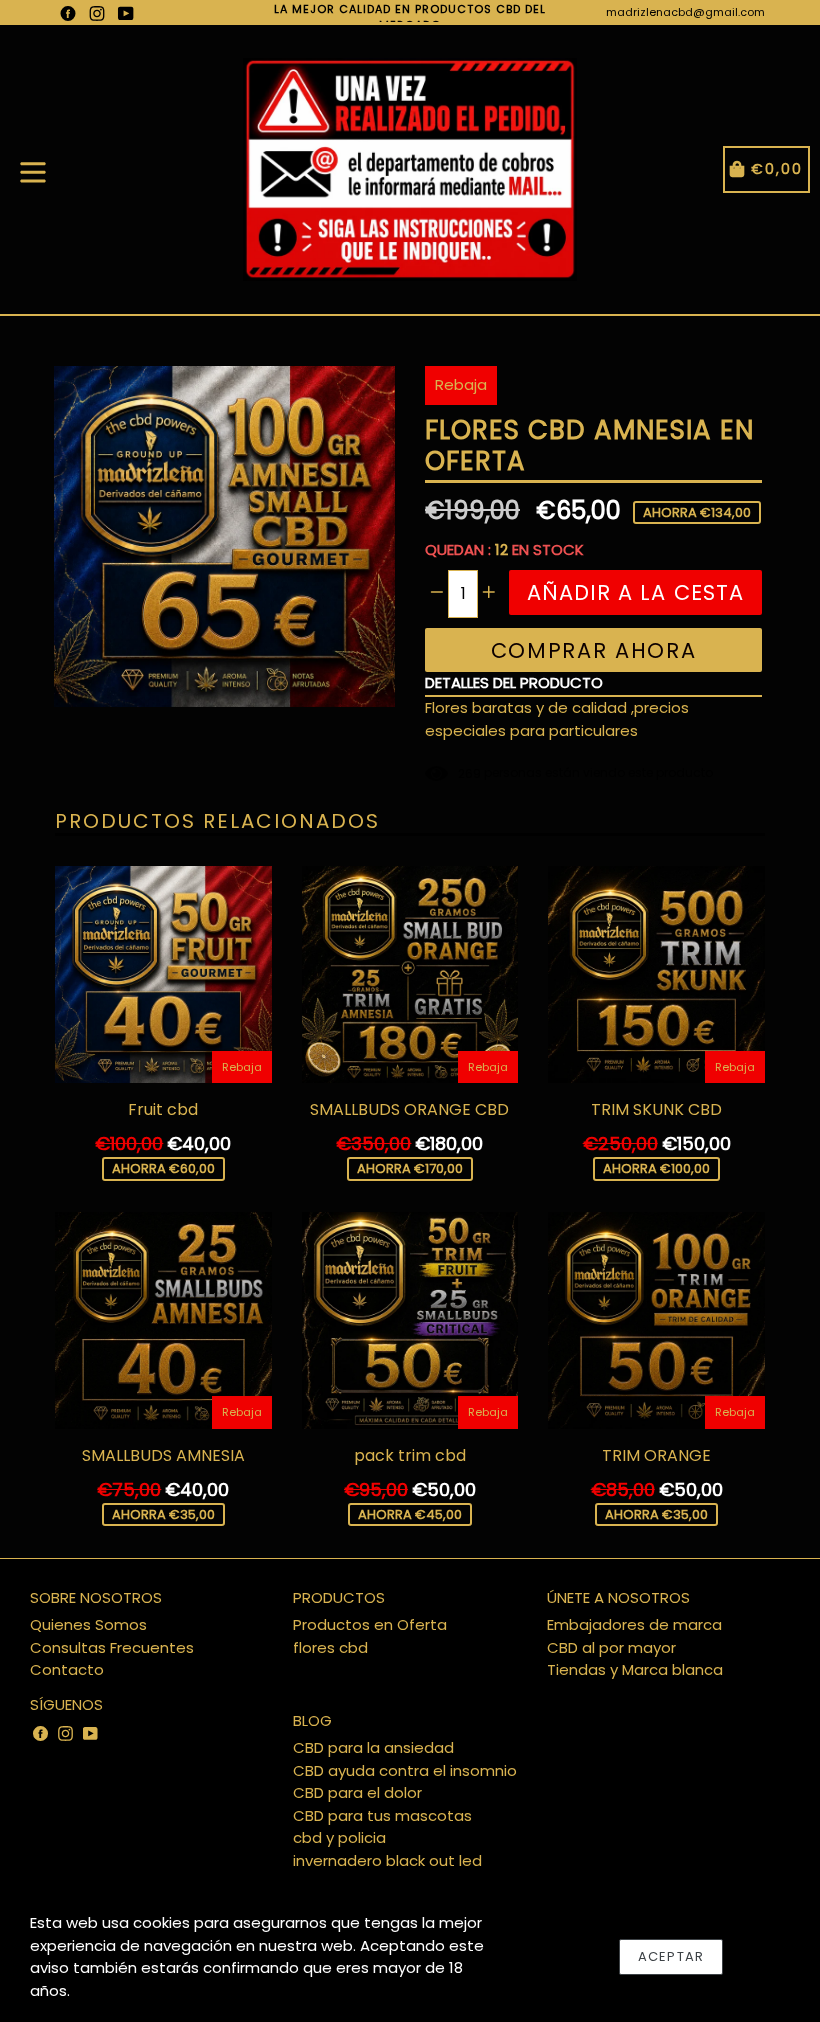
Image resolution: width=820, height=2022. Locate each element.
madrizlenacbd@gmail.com (685, 12)
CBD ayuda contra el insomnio (405, 1770)
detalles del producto (514, 682)
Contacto (67, 1669)
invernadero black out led (387, 1860)
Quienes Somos (88, 1624)
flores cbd (330, 1647)
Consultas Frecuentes (112, 1647)
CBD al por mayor (611, 1647)
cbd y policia (339, 1837)
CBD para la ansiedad (373, 1747)
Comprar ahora (594, 650)
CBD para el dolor (357, 1792)
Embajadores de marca (634, 1624)
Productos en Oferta (370, 1624)
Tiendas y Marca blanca (635, 1669)
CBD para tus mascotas (382, 1815)
